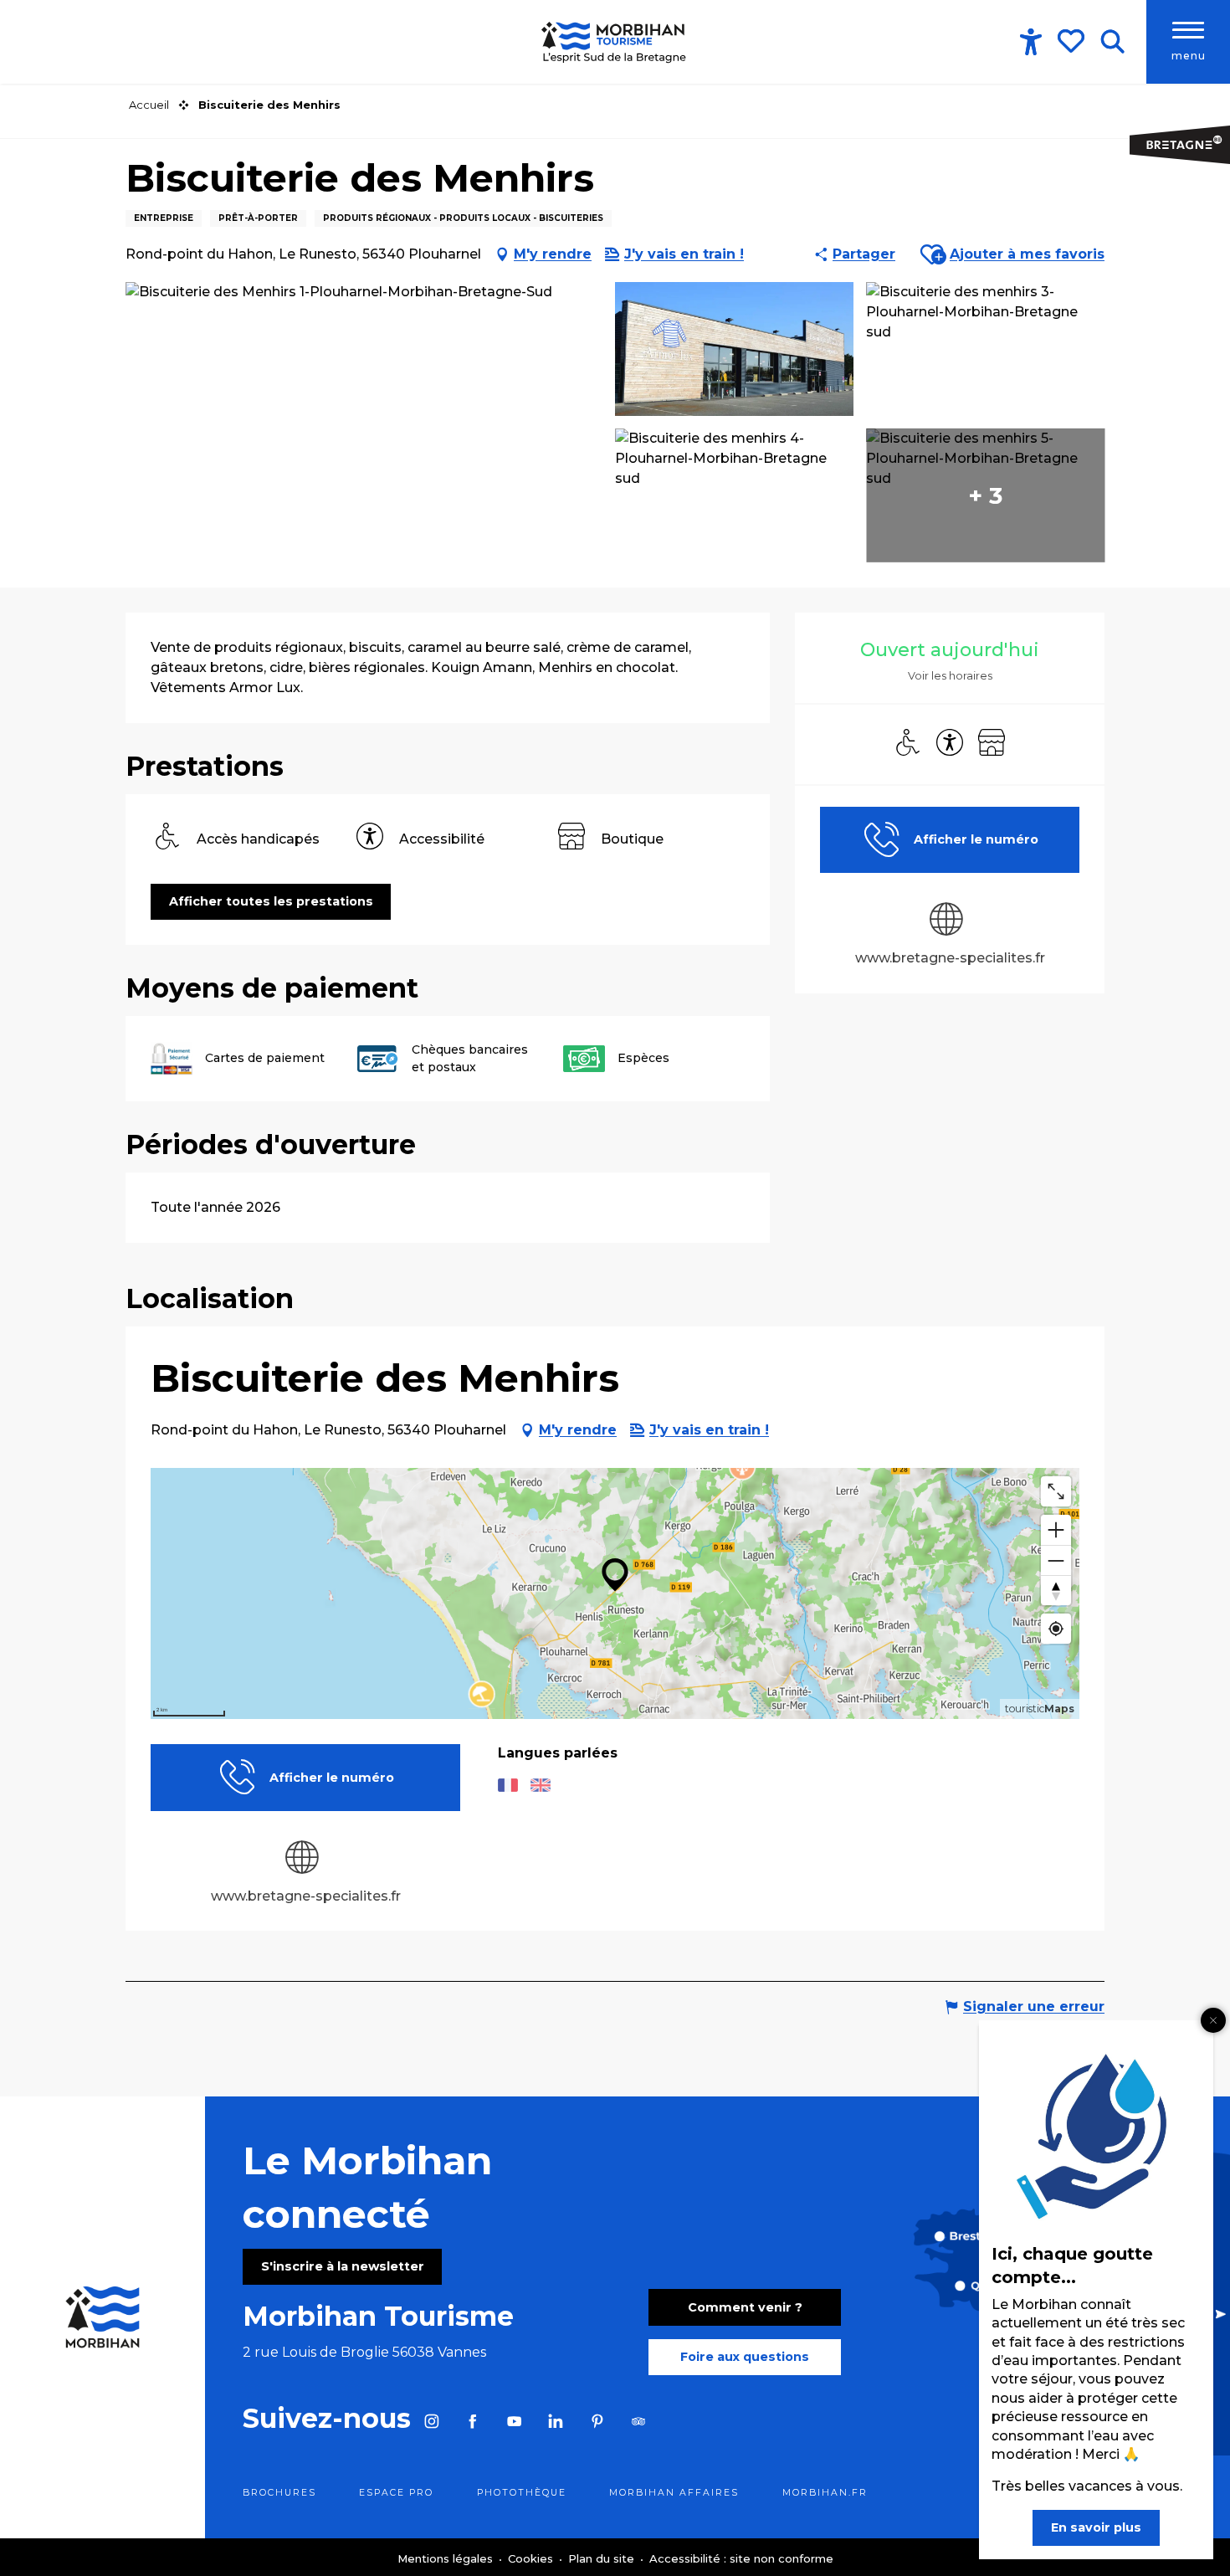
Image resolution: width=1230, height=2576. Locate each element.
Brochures (279, 2493)
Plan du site (603, 2558)
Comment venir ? (745, 2307)
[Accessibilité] (1031, 42)
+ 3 (985, 495)
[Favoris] (1073, 41)
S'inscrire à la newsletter (343, 2266)
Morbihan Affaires (674, 2493)
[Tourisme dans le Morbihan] (615, 42)
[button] (1112, 42)
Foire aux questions (745, 2357)
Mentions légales (447, 2558)
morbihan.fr (825, 2493)
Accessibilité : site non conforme (741, 2558)
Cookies (532, 2558)
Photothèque (522, 2493)
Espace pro (396, 2493)
